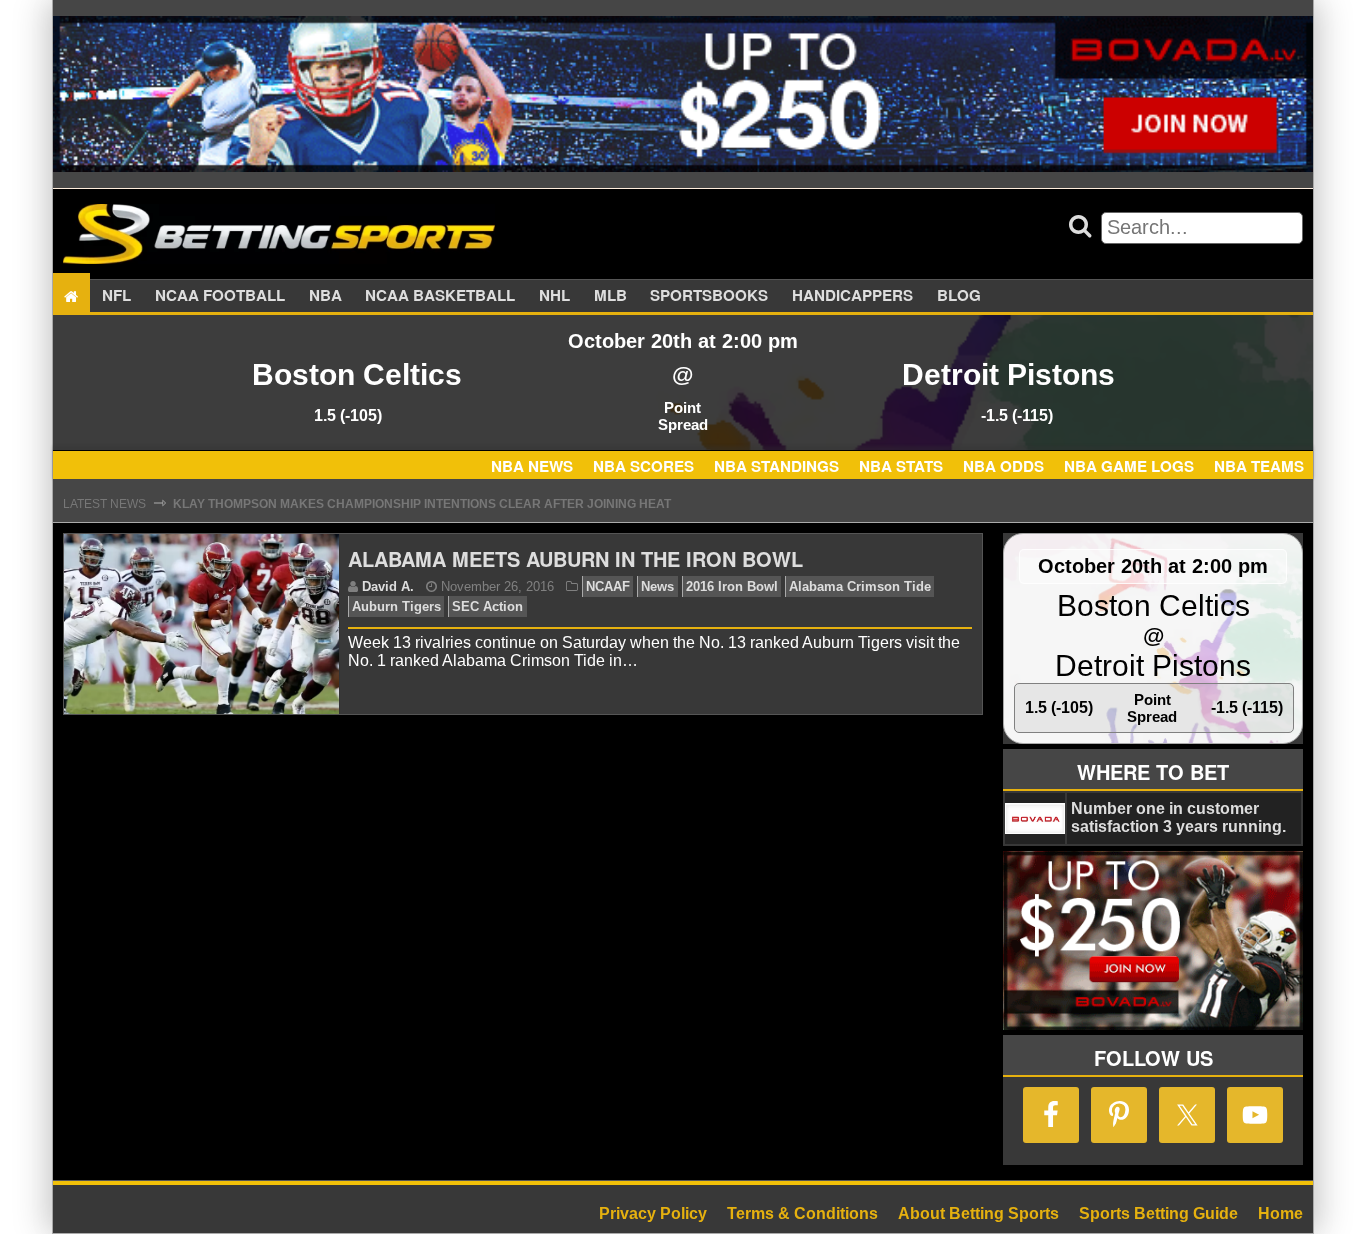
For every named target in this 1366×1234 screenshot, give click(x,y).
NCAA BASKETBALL (440, 296)
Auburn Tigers (396, 606)
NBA (325, 296)
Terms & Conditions (802, 1213)
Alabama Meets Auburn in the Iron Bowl (575, 558)
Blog (959, 296)
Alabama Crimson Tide (860, 586)
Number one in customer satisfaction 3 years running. (1178, 817)
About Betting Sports (978, 1213)
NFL (116, 296)
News (657, 586)
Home (1280, 1213)
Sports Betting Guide (1158, 1213)
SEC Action (487, 606)
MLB (610, 296)
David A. (388, 586)
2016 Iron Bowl (732, 586)
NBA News (532, 466)
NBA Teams (1259, 466)
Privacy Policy (653, 1213)
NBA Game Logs (1129, 466)
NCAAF (608, 586)
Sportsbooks (709, 296)
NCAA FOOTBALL (220, 296)
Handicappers (852, 296)
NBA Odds (1003, 466)
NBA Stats (901, 466)
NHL (554, 296)
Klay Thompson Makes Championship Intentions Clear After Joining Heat (422, 504)
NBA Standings (776, 466)
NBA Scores (643, 466)
